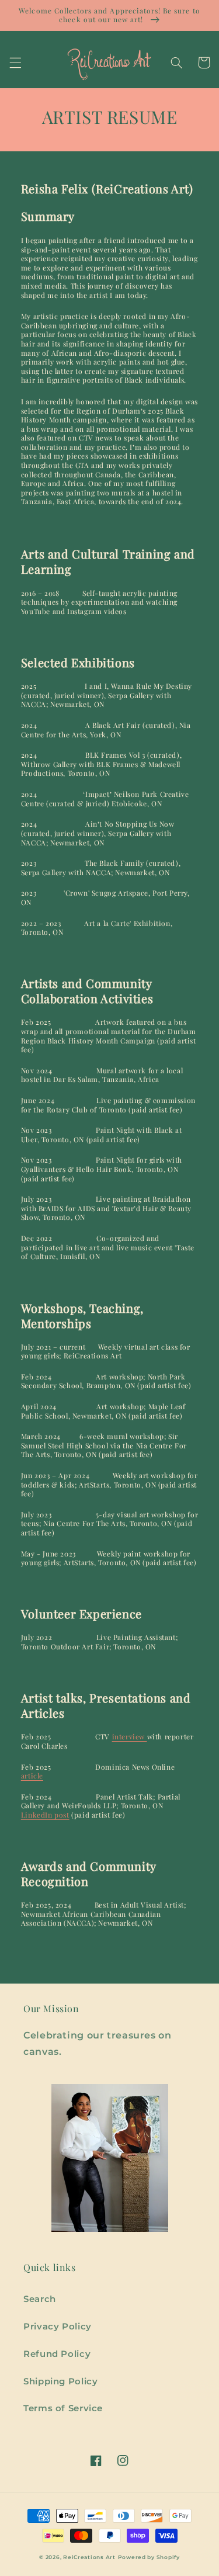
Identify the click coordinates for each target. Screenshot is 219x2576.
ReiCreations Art (89, 2557)
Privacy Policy (58, 2327)
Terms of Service (63, 2408)
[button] (15, 63)
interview (130, 1736)
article (32, 1776)
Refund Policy (57, 2354)
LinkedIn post (45, 1815)
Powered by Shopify (149, 2557)
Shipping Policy (60, 2381)
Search (40, 2299)
